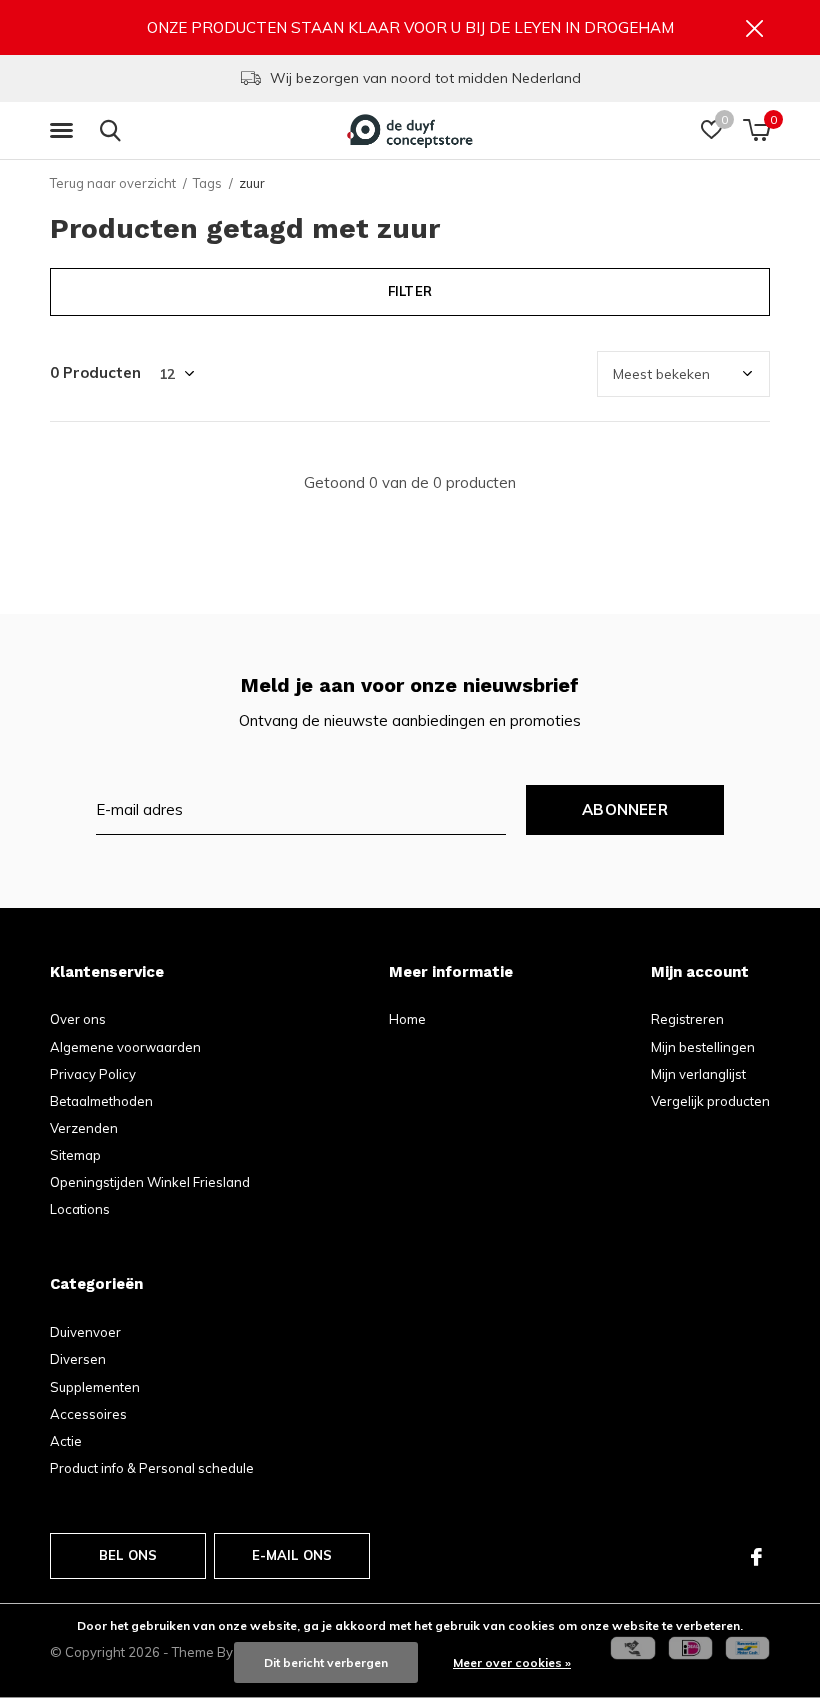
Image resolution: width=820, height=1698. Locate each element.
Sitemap (75, 1155)
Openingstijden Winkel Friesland (150, 1182)
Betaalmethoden (101, 1101)
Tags (207, 183)
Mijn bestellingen (703, 1047)
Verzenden (84, 1128)
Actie (66, 1441)
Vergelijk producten (710, 1101)
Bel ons (128, 1555)
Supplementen (95, 1387)
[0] (756, 130)
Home (407, 1019)
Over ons (78, 1019)
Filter (410, 291)
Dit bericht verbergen (326, 1662)
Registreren (687, 1019)
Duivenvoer (85, 1332)
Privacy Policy (93, 1074)
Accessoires (88, 1414)
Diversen (78, 1359)
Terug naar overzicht (113, 183)
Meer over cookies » (512, 1662)
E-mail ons (292, 1555)
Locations (80, 1209)
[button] (65, 131)
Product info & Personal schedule (152, 1468)
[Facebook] (756, 1557)
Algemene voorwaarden (125, 1047)
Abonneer (625, 809)
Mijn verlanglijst (698, 1074)
